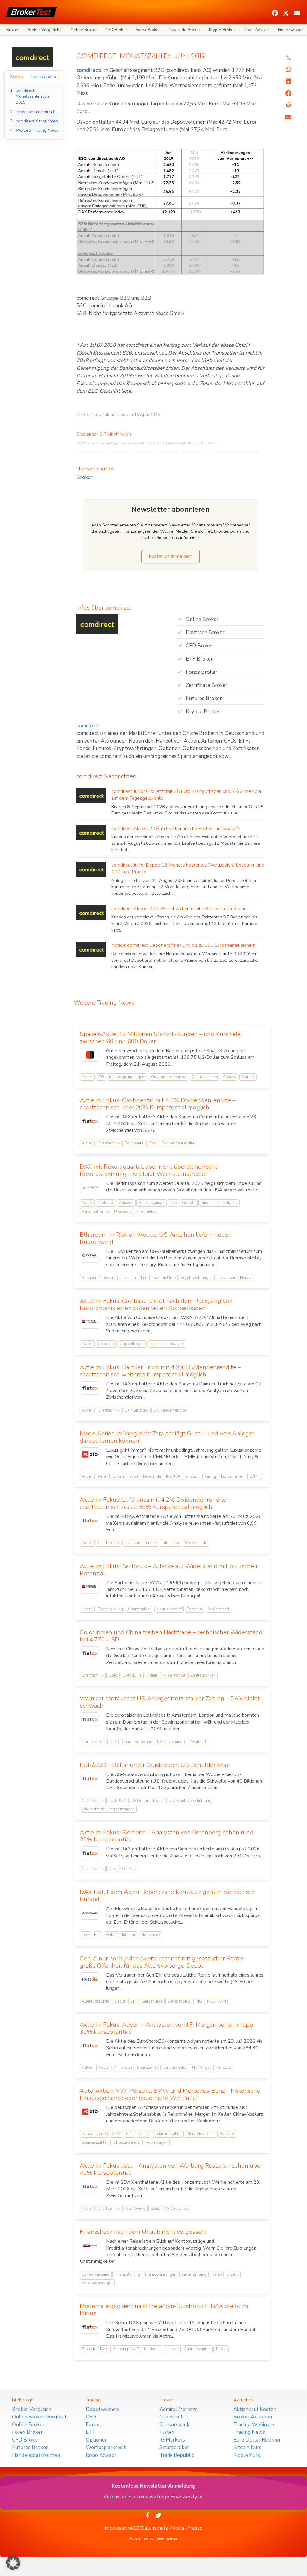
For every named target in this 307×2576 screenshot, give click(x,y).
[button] (275, 13)
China (144, 2134)
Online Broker (84, 30)
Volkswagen (157, 2142)
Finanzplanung (127, 2274)
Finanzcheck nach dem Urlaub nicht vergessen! (143, 2232)
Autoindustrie (94, 2134)
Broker (13, 30)
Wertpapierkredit (106, 2447)
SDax (155, 2209)
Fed (144, 1278)
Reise (217, 2274)
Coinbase (106, 1344)
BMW (116, 2134)
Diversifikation (125, 1476)
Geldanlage (152, 2001)
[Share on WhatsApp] (288, 69)
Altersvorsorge (95, 2001)
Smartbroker (174, 2447)
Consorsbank (174, 2425)
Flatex (167, 2432)
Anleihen (89, 1278)
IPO (101, 1077)
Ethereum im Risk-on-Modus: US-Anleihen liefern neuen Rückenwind (156, 1238)
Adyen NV (107, 2068)
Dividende (152, 1476)
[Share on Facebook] (288, 93)
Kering (210, 1476)
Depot (120, 2001)
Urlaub (233, 2274)
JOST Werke (135, 2209)
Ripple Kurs (247, 2455)
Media (178, 2528)
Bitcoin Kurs (247, 2447)
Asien (103, 1476)
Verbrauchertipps (97, 2283)
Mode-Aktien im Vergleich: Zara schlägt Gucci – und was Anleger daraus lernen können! (167, 1437)
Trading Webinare (254, 2425)
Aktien (87, 1077)
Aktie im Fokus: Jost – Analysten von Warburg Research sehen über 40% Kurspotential (171, 2169)
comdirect (88, 70)
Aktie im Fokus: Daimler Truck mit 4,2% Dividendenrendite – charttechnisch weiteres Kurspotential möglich (160, 1371)
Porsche (227, 2134)
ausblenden (45, 77)
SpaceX (230, 1077)
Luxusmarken (233, 1476)
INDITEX (173, 1476)
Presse (195, 2528)
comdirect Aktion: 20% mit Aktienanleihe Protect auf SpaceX (175, 829)
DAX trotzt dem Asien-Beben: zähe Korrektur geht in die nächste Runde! (167, 1896)
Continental (134, 1143)
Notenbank (151, 1935)
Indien (152, 1675)
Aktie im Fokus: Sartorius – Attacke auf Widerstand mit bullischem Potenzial (169, 1570)
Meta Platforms (95, 1211)
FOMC (111, 1935)
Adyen (88, 2068)
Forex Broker (148, 30)
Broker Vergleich (32, 2409)
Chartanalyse (140, 1609)
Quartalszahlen (205, 1077)
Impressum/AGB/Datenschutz (136, 2528)
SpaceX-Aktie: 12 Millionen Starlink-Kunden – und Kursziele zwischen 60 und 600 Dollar (160, 1038)
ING (199, 2001)
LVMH (255, 1476)
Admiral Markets (179, 2409)
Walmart (199, 1742)
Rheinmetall (146, 1211)
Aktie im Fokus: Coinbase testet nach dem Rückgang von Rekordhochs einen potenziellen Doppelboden (156, 1304)
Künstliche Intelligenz (128, 1077)
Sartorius (195, 1609)
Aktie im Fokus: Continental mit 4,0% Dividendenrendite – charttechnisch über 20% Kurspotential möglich (158, 1104)
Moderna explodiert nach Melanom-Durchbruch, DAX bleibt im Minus (164, 2310)
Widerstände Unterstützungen (108, 1809)
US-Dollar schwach (148, 1801)
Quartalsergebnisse (169, 1077)
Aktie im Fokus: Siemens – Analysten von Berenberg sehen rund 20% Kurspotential (167, 1836)
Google (189, 1203)
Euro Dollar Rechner (257, 2440)
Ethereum (128, 1278)
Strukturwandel (127, 2142)
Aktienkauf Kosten (255, 2409)
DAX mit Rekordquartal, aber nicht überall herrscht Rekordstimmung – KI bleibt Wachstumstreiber (149, 1170)
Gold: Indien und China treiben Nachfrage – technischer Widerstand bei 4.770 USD (171, 1636)
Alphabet (106, 1203)
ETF (134, 2001)
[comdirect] (32, 57)
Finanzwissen (291, 30)
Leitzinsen (226, 1278)
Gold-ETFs (132, 1675)
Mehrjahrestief (169, 1609)
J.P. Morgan (202, 2068)
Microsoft (122, 1211)
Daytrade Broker (185, 30)
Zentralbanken (203, 1675)
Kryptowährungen (197, 1278)
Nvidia (246, 1278)
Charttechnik (109, 1143)
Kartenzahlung (194, 2274)
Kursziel (224, 2068)
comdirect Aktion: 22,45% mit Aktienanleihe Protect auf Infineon (179, 909)
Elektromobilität (168, 2134)
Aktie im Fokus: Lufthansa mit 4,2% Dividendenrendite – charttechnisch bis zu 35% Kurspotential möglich (155, 1503)
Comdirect (171, 2417)
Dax (153, 1143)
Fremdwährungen (161, 2274)
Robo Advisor (256, 30)
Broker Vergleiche (45, 30)
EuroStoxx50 (175, 2068)
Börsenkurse (93, 1742)
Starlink (248, 1077)
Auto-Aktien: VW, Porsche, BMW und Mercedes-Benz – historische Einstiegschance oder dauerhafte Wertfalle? (170, 2094)
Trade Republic (177, 2455)
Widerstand (219, 1609)
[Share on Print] (288, 105)
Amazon (126, 1203)
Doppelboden (132, 1344)
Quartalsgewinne (137, 1742)
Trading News (249, 2432)
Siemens (128, 1869)
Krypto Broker (222, 30)
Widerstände (196, 1543)
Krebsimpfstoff (126, 2349)
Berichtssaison (152, 1203)
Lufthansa (170, 1543)
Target (221, 2349)
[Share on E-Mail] (288, 117)
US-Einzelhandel (171, 1742)
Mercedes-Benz (201, 2134)
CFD (91, 2417)
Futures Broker (30, 2447)
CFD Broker (116, 30)
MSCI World (218, 2001)
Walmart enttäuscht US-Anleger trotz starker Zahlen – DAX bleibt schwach (170, 1702)
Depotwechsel (103, 2409)
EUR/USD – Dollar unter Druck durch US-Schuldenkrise (155, 1765)
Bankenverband (96, 2274)
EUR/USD (117, 1801)
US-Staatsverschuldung (191, 1801)
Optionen (97, 2440)
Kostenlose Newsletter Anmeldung (153, 2486)
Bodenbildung (110, 1609)
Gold (113, 1675)
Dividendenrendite (178, 1143)
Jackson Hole (164, 1278)
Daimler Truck (136, 1410)
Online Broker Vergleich (40, 2417)
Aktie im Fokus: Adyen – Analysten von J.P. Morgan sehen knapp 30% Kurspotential (166, 2028)
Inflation (192, 1476)
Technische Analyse (167, 1344)
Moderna (152, 2349)
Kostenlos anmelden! (170, 556)
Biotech (88, 2349)
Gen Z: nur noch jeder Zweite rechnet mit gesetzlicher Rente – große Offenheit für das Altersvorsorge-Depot (164, 1962)
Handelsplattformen (36, 2455)
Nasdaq (172, 2349)
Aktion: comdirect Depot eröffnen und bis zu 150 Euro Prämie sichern (183, 945)
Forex (92, 2425)
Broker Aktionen (253, 2417)
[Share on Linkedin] (288, 81)
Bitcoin (108, 1278)
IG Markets (172, 2440)
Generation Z (179, 2001)
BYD (130, 2134)
